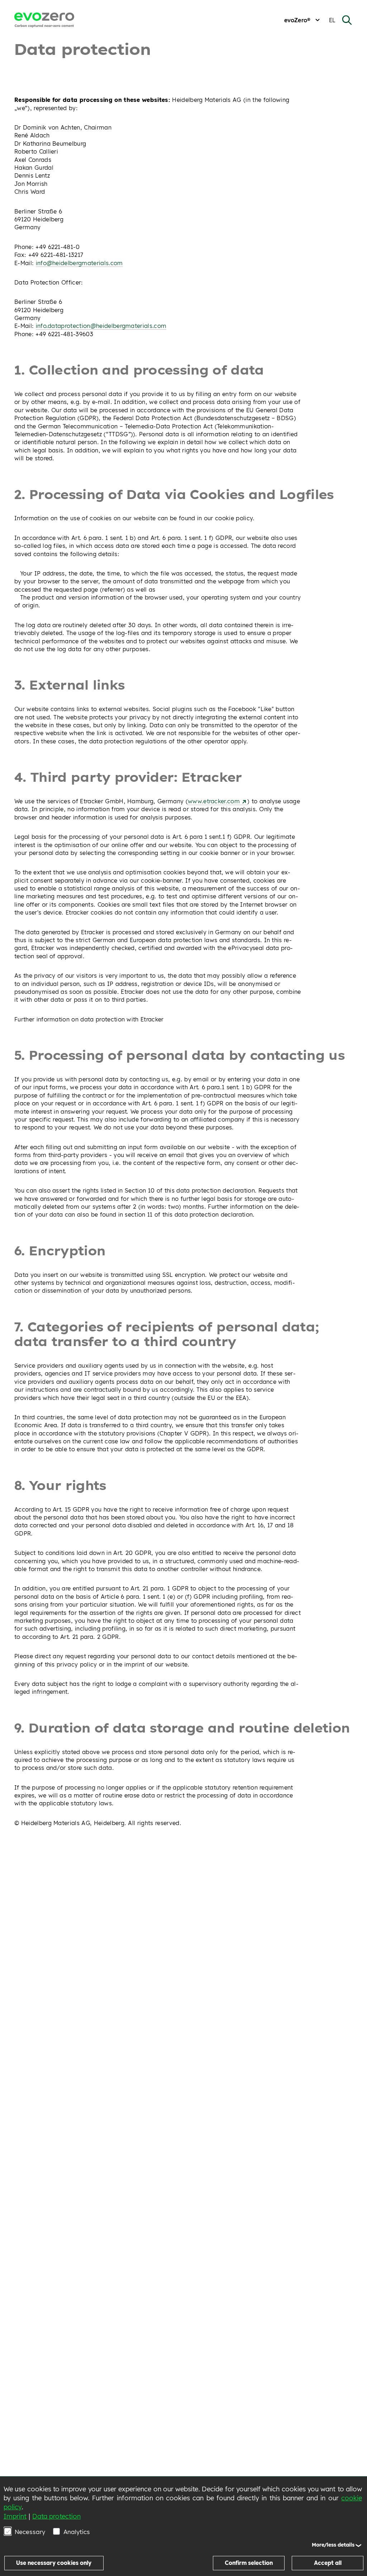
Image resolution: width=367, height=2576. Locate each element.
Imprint (15, 2516)
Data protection (56, 2516)
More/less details (333, 2545)
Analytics (77, 2532)
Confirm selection (249, 2563)
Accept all (328, 2563)
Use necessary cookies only (54, 2563)
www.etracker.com (215, 801)
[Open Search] (347, 20)
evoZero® (297, 20)
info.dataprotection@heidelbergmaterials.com (101, 326)
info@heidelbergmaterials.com (79, 263)
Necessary (30, 2532)
